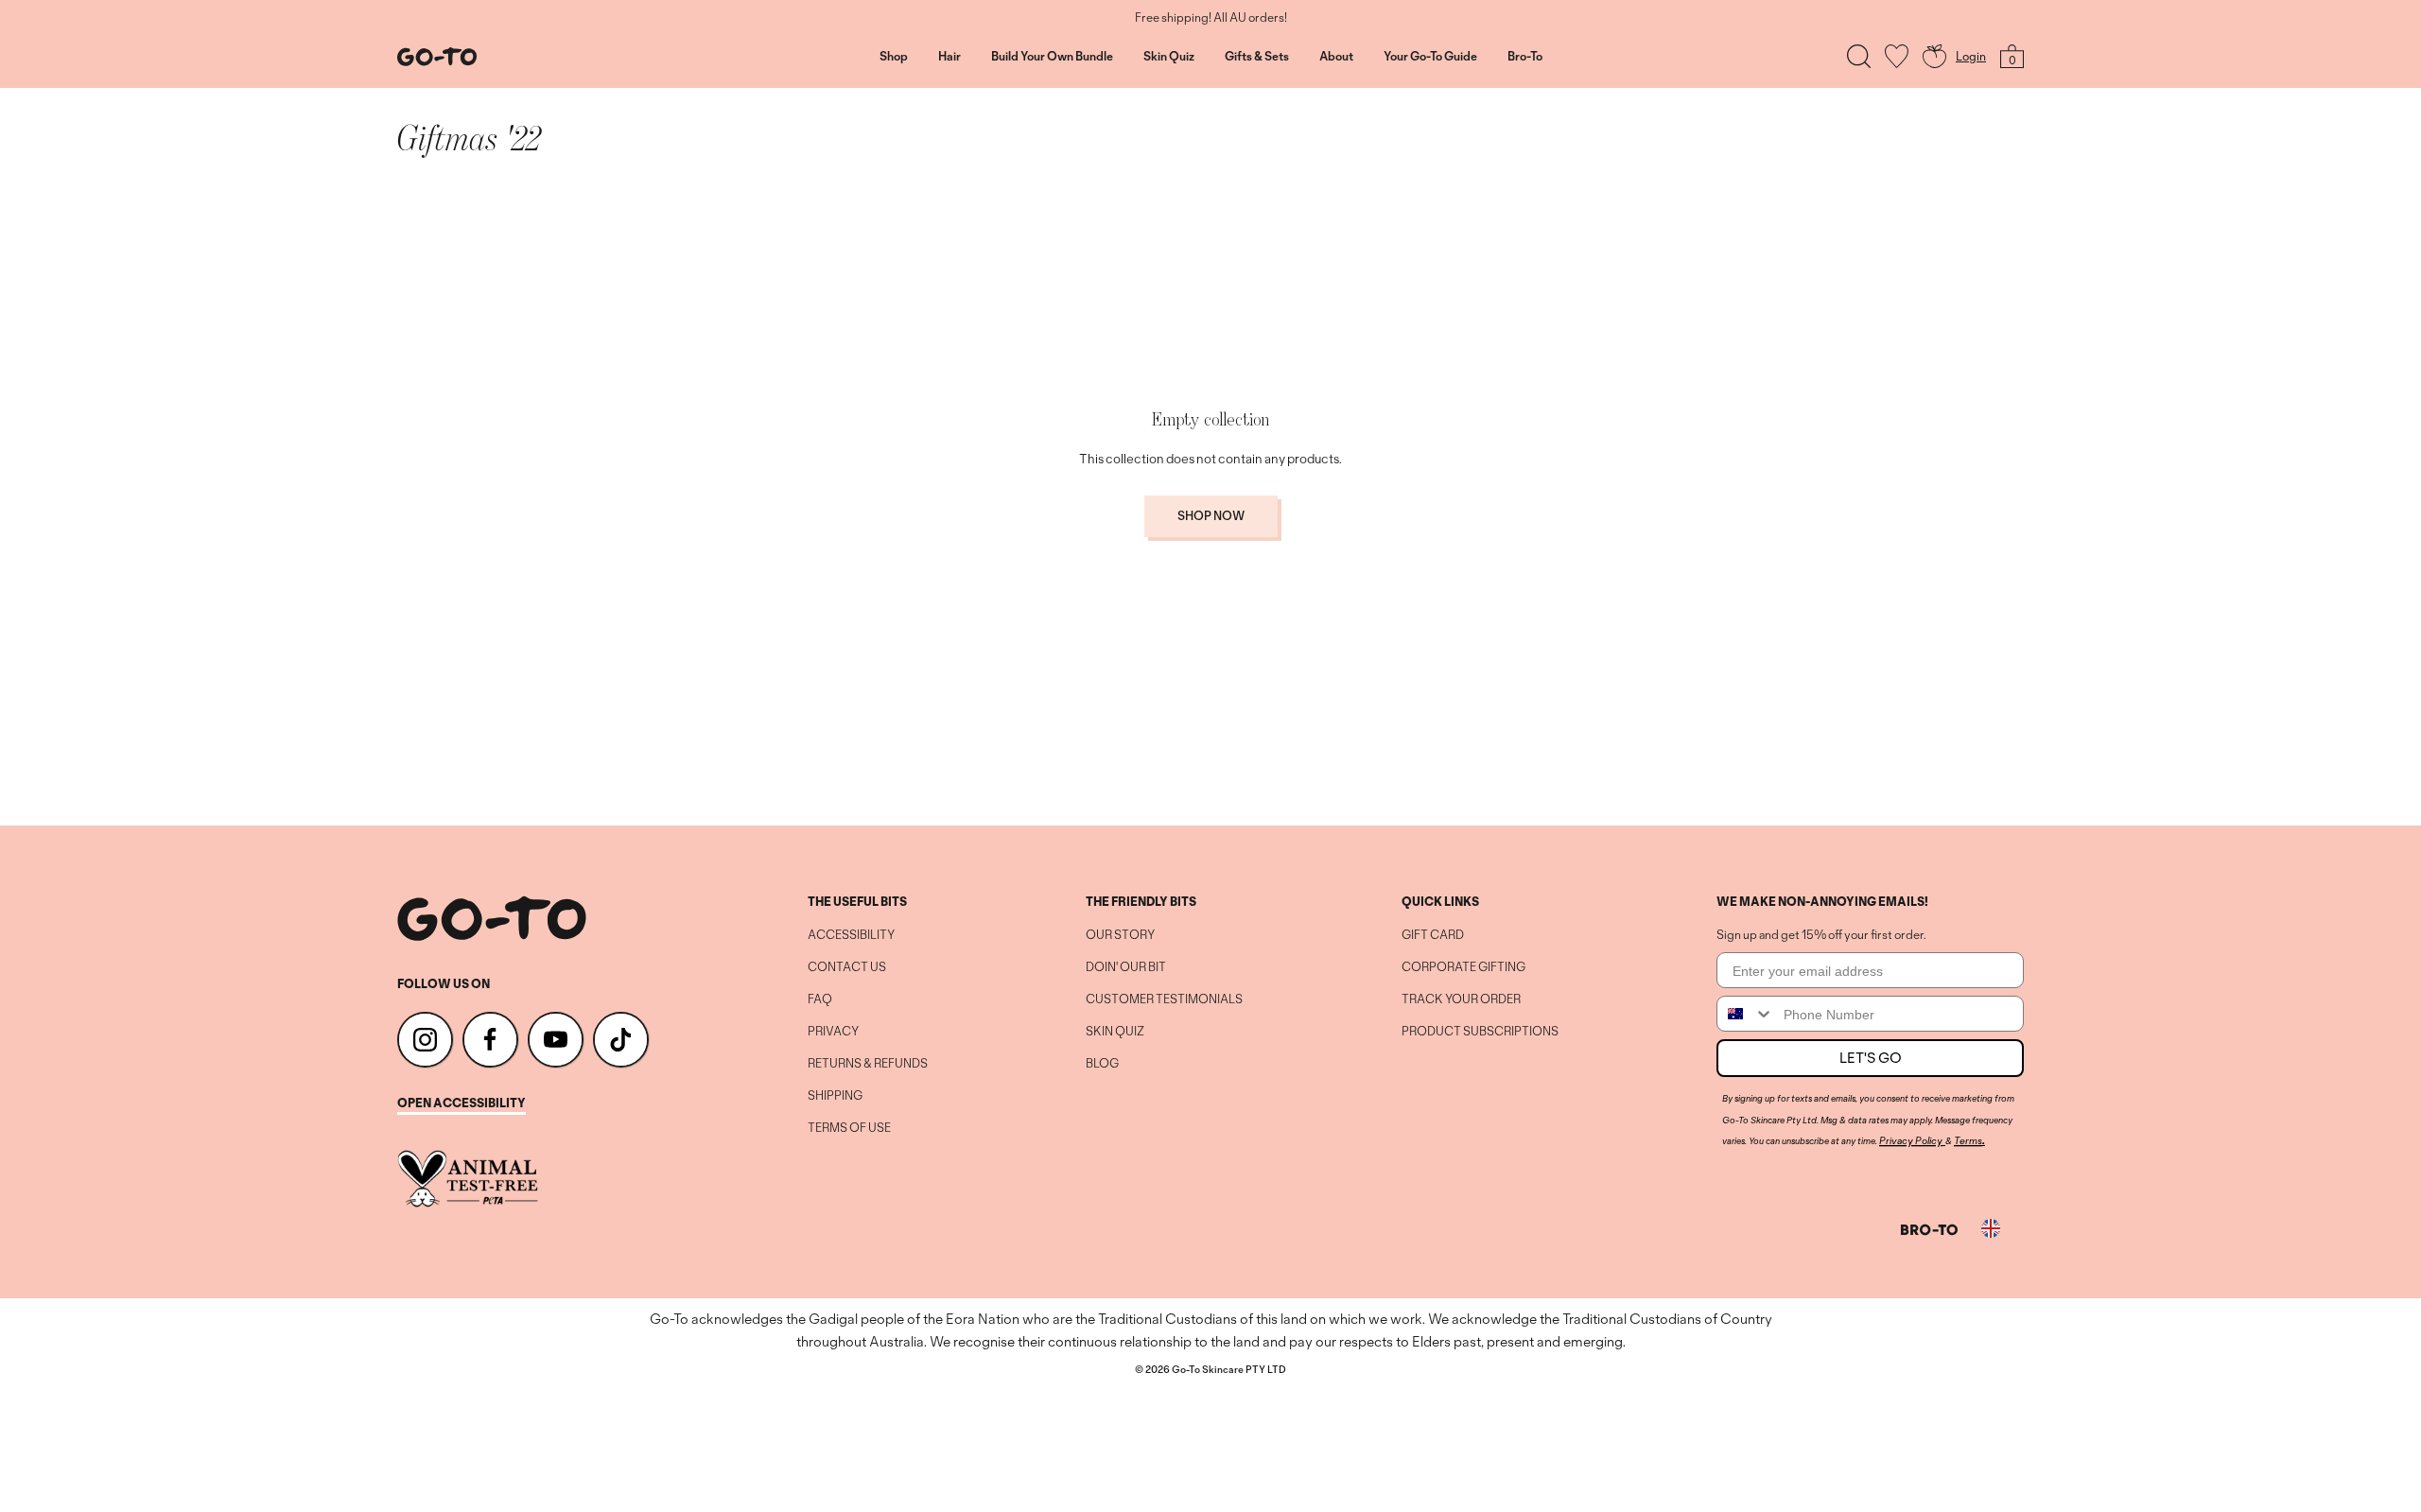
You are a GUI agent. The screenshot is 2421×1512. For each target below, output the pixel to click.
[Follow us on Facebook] (490, 1040)
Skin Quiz (1169, 57)
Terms (1968, 1140)
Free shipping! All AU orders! (1211, 18)
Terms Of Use (849, 1128)
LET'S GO (1871, 1058)
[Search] (1859, 56)
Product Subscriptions (1480, 1032)
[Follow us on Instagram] (425, 1040)
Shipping (835, 1096)
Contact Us (847, 967)
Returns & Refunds (868, 1064)
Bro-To (1525, 57)
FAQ (820, 999)
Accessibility (851, 935)
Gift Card (1433, 935)
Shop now (1211, 516)
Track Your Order (1461, 999)
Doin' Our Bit (1126, 967)
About (1336, 57)
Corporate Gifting (1463, 967)
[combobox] (1746, 1014)
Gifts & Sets (1257, 57)
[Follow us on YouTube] (556, 1040)
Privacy (833, 1032)
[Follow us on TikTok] (621, 1040)
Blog (1102, 1064)
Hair (949, 57)
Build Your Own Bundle (1052, 57)
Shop (894, 57)
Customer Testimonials (1164, 999)
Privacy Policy (1911, 1140)
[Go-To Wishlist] (1897, 56)
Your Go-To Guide (1430, 57)
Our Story (1120, 935)
